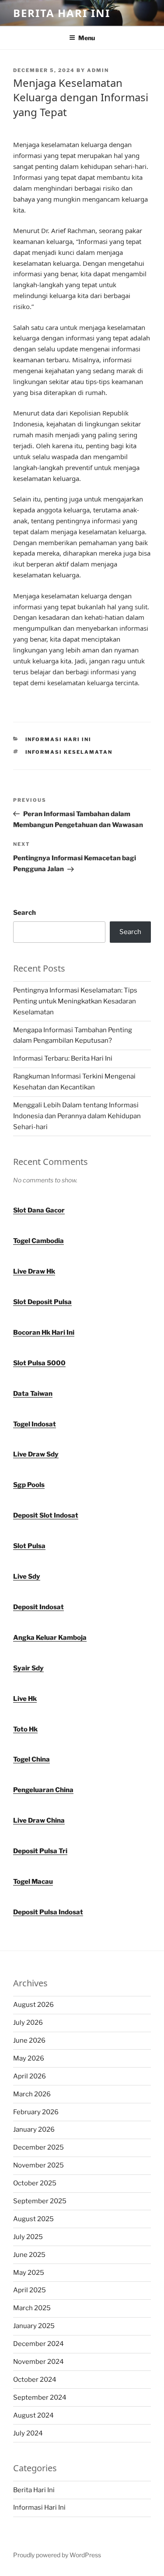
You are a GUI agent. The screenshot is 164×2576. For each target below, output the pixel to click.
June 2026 (29, 2040)
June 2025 (29, 2255)
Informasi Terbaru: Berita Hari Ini (63, 1058)
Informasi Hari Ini (59, 739)
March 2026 (32, 2094)
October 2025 (35, 2183)
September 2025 (40, 2201)
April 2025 (30, 2290)
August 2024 (33, 2415)
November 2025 (38, 2165)
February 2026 (36, 2112)
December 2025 (38, 2147)
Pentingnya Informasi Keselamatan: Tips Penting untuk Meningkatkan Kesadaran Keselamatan (75, 1001)
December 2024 (38, 2344)
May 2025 (29, 2273)
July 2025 (28, 2237)
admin (98, 70)
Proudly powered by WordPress (57, 2555)
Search (24, 913)
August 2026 (33, 2005)
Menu (87, 38)
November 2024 (38, 2362)
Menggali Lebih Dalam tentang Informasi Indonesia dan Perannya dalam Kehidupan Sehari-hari (77, 1116)
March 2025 (32, 2308)
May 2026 (29, 2058)
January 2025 (34, 2326)
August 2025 (33, 2219)
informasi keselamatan (69, 752)
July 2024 (28, 2433)
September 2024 (40, 2397)
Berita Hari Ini (62, 13)
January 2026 (34, 2129)
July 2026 (28, 2023)
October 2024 (35, 2380)
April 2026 (30, 2076)
